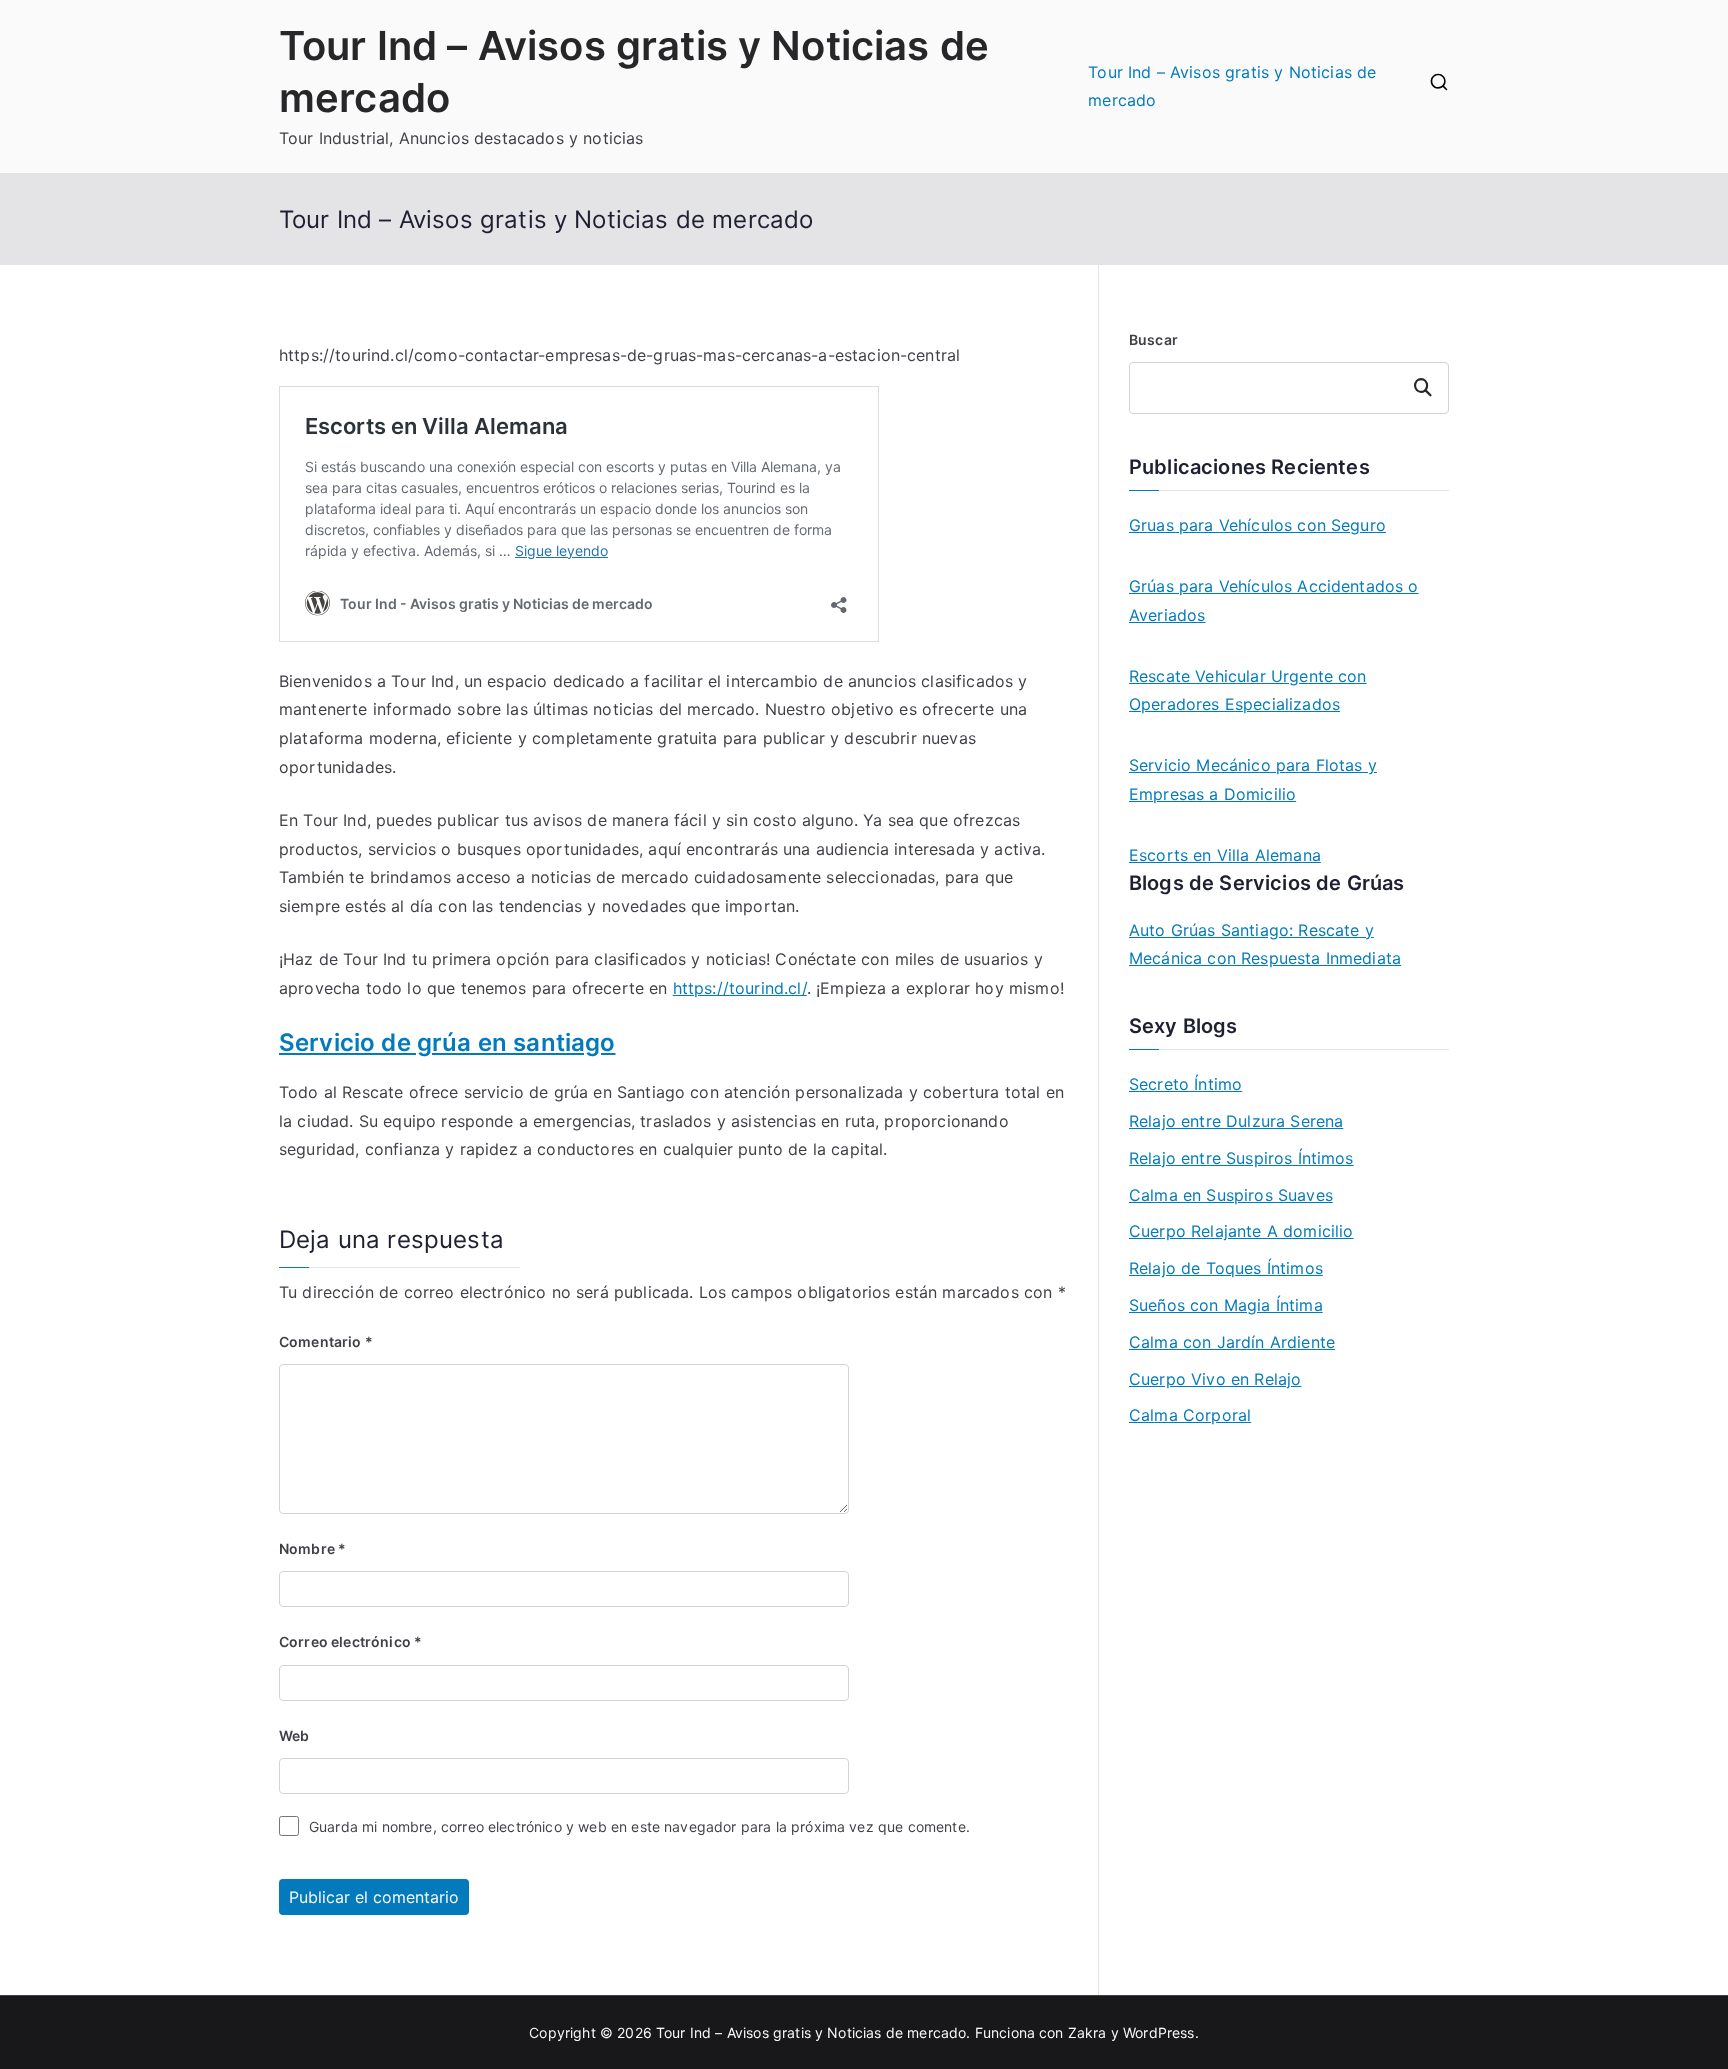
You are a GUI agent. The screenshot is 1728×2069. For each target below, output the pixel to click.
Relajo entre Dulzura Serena (1236, 1121)
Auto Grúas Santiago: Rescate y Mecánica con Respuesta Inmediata (1265, 944)
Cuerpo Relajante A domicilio (1241, 1231)
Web (294, 1735)
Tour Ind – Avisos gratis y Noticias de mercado (1232, 86)
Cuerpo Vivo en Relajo (1215, 1379)
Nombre (312, 1548)
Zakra (1087, 2032)
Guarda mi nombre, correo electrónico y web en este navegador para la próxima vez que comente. (639, 1826)
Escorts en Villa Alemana (1225, 855)
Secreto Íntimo (1185, 1084)
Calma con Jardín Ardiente (1232, 1342)
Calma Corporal (1190, 1415)
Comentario (326, 1341)
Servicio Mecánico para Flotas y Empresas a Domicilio (1253, 779)
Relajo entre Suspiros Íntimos (1241, 1158)
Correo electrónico (350, 1641)
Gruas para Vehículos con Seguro (1257, 525)
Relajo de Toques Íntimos (1226, 1268)
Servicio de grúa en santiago (447, 1042)
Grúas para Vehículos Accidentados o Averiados (1274, 600)
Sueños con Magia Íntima (1226, 1305)
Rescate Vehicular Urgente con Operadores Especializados (1248, 690)
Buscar (1153, 339)
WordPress (1158, 2032)
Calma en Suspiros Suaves (1231, 1195)
